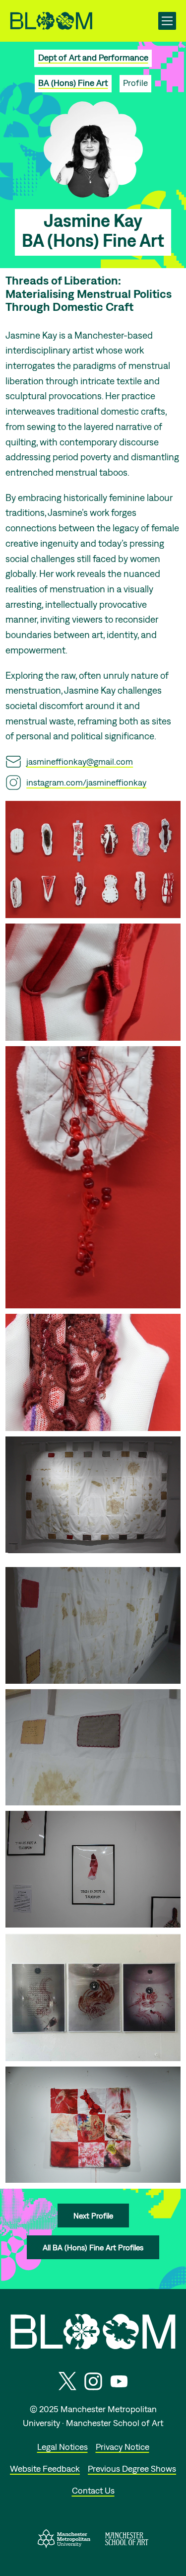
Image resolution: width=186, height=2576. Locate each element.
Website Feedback (45, 2469)
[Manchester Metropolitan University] (64, 2545)
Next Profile (93, 2216)
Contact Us (93, 2490)
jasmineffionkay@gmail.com (80, 761)
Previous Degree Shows (132, 2469)
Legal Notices (62, 2447)
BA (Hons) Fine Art (73, 83)
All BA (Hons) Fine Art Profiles (93, 2247)
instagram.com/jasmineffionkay (86, 782)
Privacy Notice (123, 2447)
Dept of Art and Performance (93, 57)
